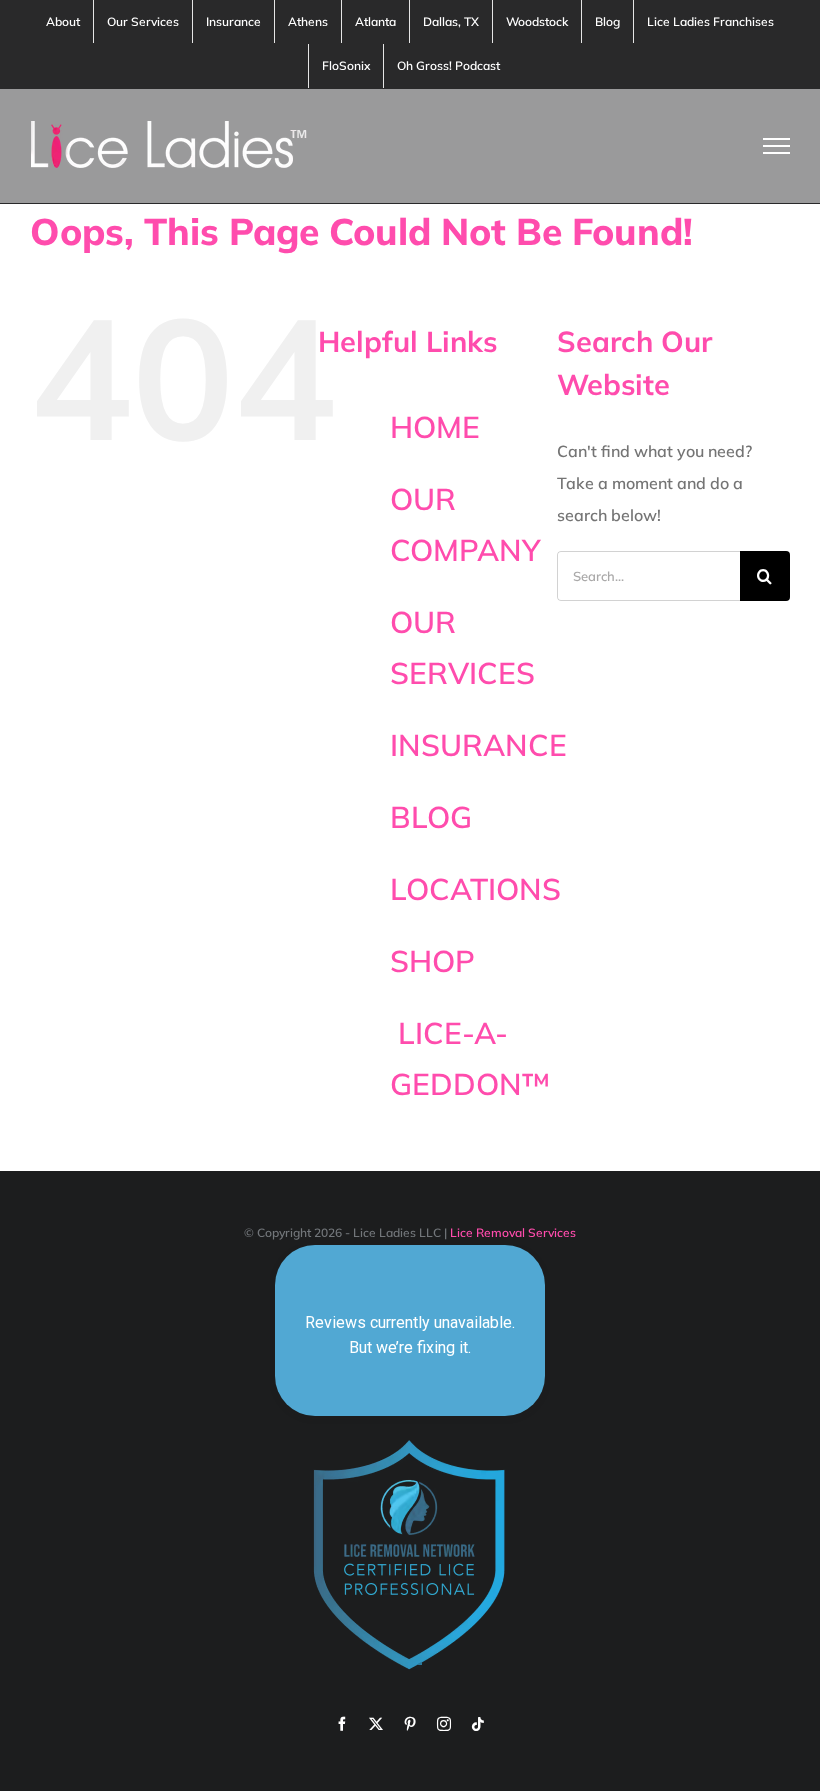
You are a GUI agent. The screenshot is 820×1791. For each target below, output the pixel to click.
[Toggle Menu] (777, 146)
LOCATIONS (475, 889)
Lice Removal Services (513, 1232)
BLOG (431, 817)
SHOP (432, 961)
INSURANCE (478, 745)
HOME (435, 427)
